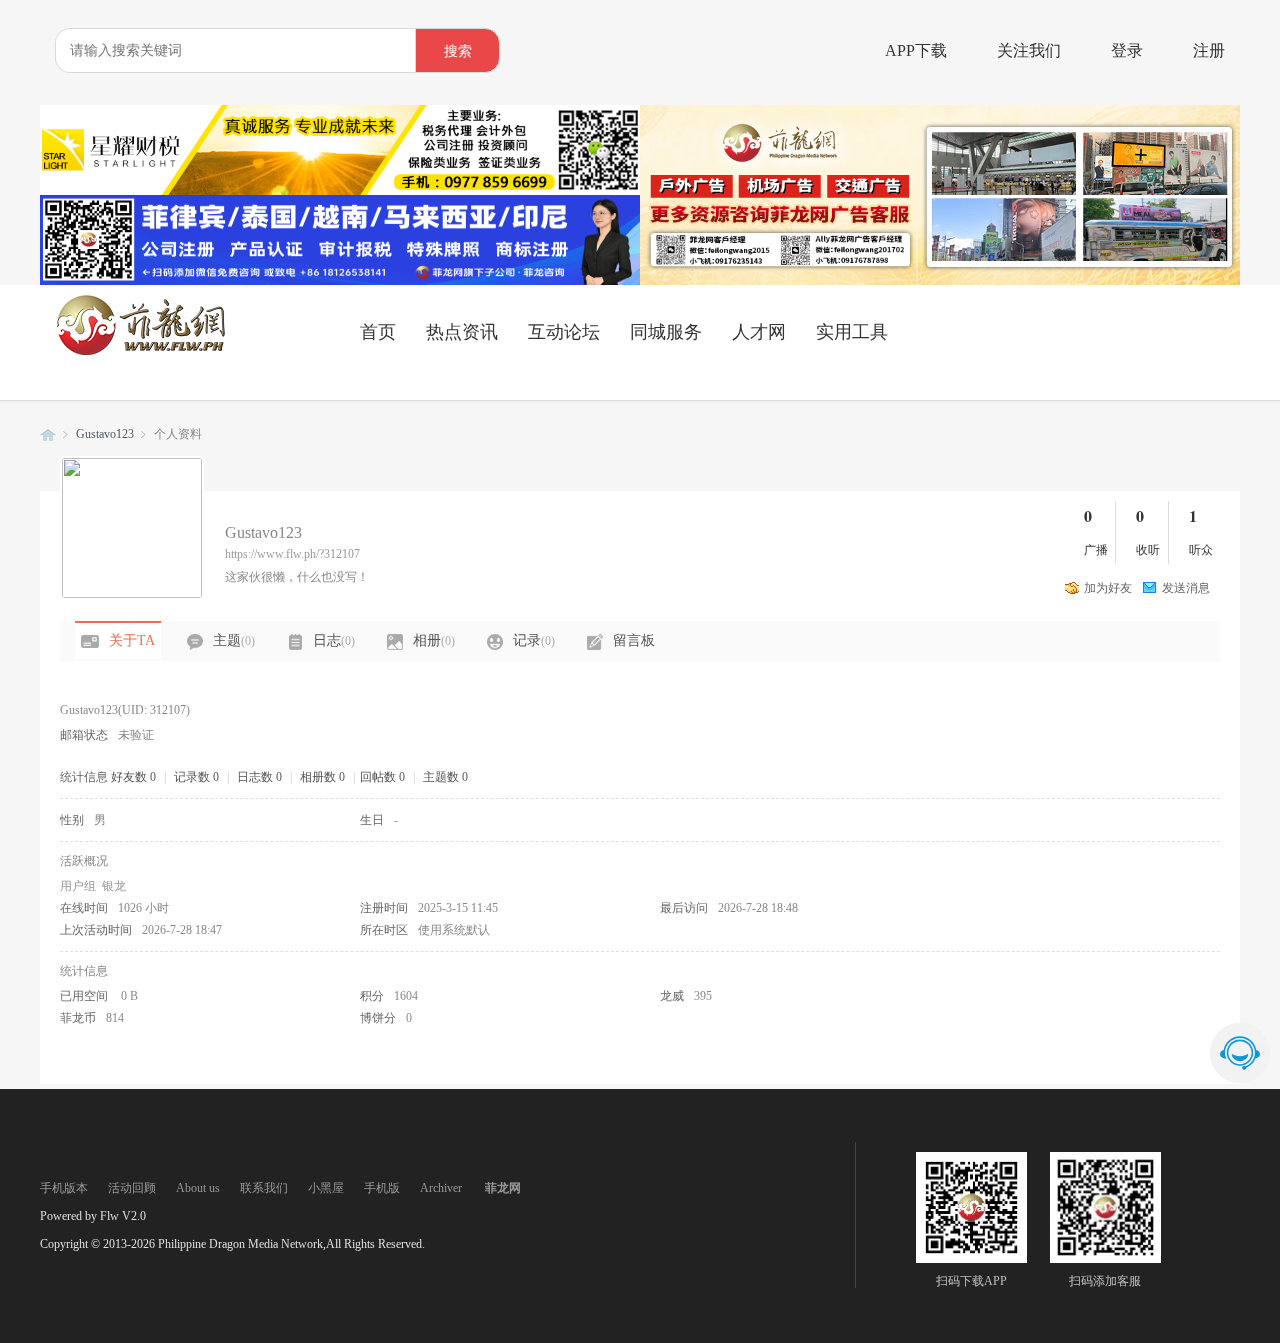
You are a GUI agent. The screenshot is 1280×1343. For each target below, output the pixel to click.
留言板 (634, 640)
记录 (534, 640)
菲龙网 (48, 434)
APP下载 (916, 50)
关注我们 (1029, 50)
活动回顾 (132, 1188)
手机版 (382, 1188)
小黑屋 (326, 1188)
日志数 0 (259, 777)
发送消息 (1186, 588)
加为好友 (1108, 588)
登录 (1127, 50)
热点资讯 (462, 332)
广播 (1096, 550)
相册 (434, 640)
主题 (234, 640)
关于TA (132, 640)
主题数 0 (445, 777)
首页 (378, 332)
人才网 (759, 332)
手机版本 (64, 1188)
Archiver (441, 1188)
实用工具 (852, 332)
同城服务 (666, 332)
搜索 (458, 51)
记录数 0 (196, 777)
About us (198, 1188)
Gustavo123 (105, 434)
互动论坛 (564, 332)
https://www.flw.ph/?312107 (292, 554)
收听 (1148, 550)
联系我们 (264, 1188)
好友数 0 (133, 777)
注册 (1209, 50)
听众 (1201, 550)
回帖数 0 (382, 777)
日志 (334, 640)
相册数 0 (322, 777)
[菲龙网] (140, 351)
